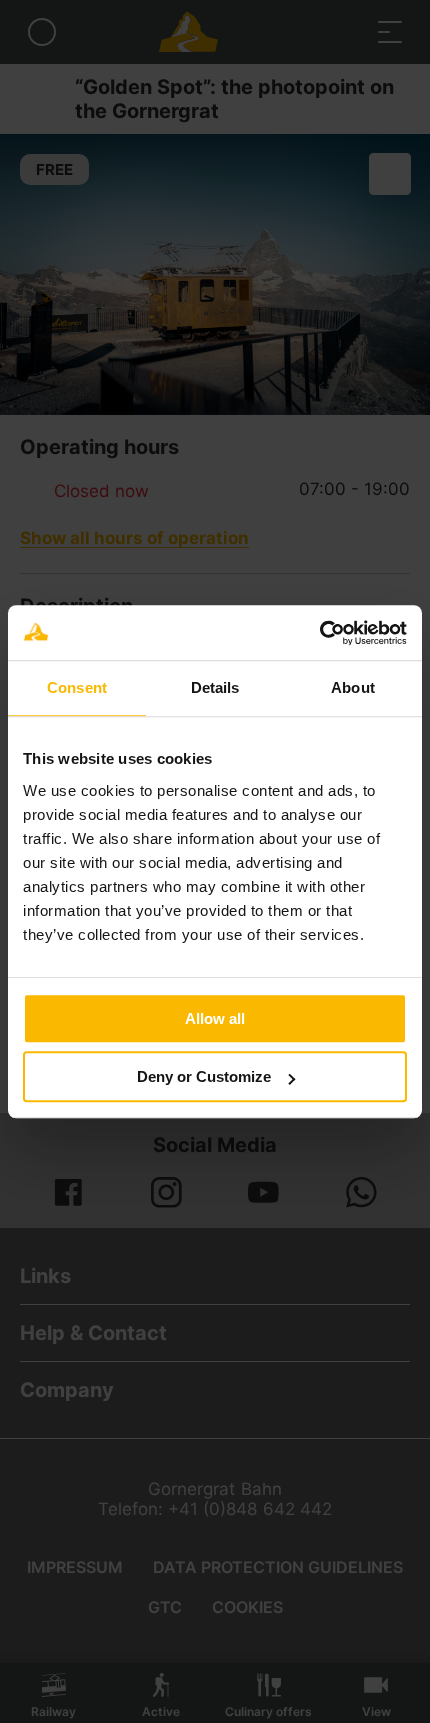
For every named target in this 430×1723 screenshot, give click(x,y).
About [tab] (353, 687)
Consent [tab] (77, 687)
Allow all (215, 1018)
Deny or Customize (204, 1076)
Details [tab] (215, 687)
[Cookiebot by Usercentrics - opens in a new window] (319, 633)
